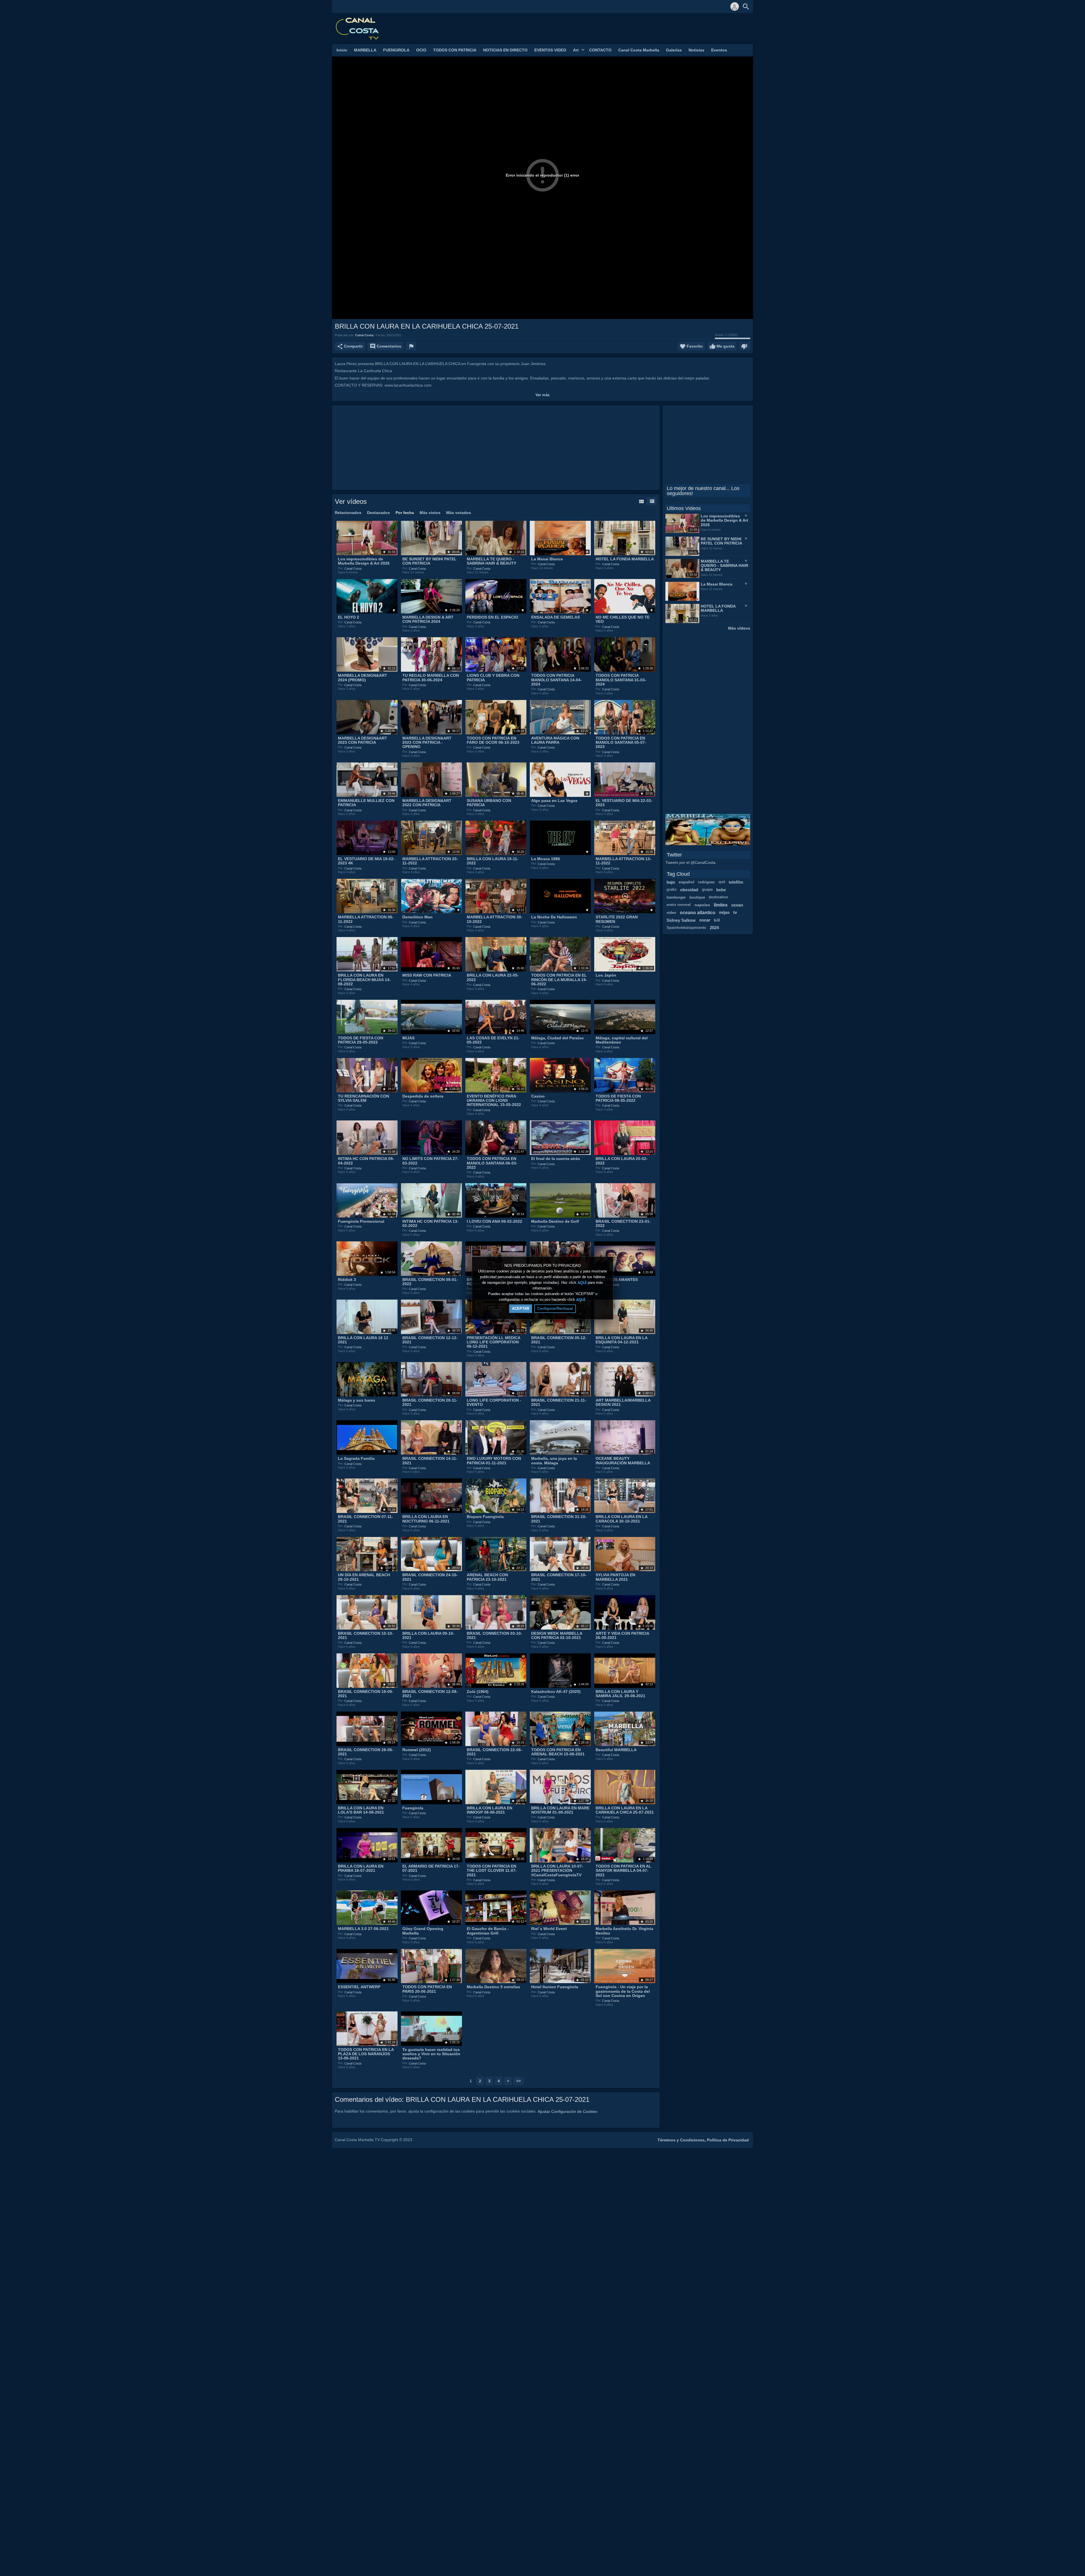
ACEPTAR (521, 1308)
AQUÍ (582, 1282)
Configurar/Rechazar (555, 1308)
